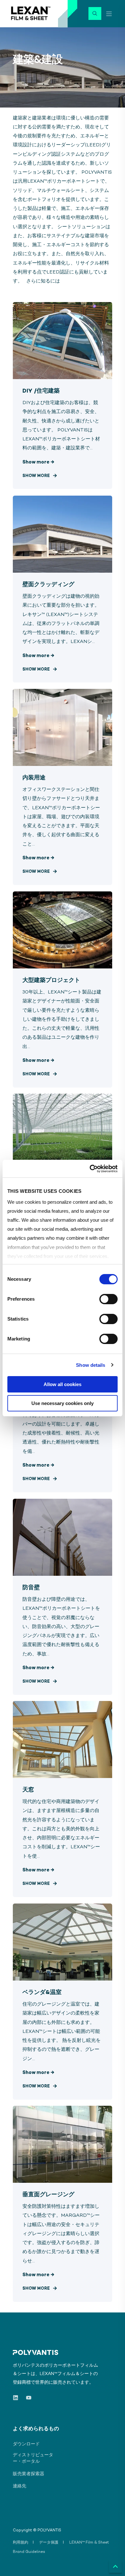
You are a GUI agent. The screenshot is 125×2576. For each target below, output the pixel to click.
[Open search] (95, 13)
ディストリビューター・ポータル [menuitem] (33, 2458)
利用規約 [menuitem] (21, 2543)
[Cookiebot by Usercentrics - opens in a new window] (90, 1169)
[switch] (108, 1299)
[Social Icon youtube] (27, 2398)
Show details (91, 1365)
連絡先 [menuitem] (20, 2486)
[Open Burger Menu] (109, 14)
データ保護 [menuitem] (49, 2543)
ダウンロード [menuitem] (26, 2444)
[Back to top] (115, 2566)
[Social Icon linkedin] (17, 2398)
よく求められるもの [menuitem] (36, 2429)
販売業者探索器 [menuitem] (29, 2474)
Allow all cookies (63, 1384)
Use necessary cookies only (63, 1403)
